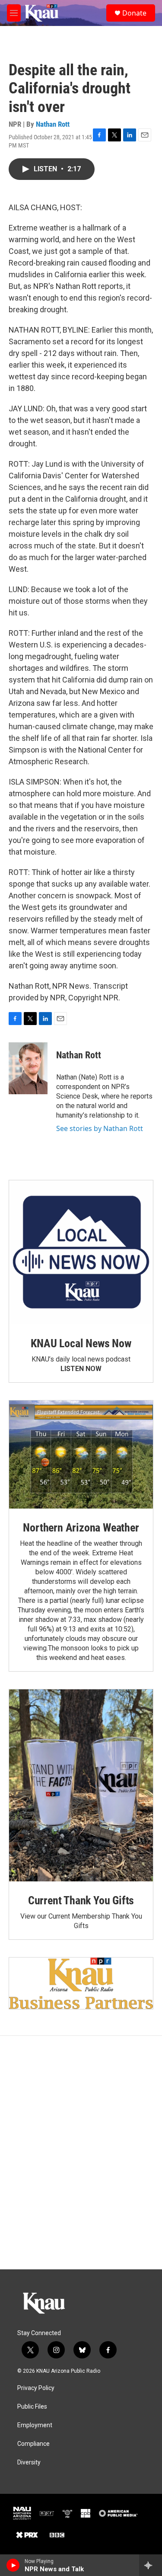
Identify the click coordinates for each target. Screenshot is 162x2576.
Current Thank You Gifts (81, 1900)
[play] (13, 2565)
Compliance (33, 2444)
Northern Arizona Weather (81, 1528)
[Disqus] (81, 2153)
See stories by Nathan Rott (100, 1128)
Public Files (32, 2407)
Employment (35, 2425)
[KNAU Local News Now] (81, 1252)
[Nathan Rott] (28, 1068)
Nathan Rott (53, 124)
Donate (134, 13)
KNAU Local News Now (81, 1343)
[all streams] (151, 2565)
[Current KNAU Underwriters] (81, 1983)
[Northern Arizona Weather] (81, 1455)
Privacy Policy (36, 2388)
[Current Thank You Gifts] (81, 1785)
